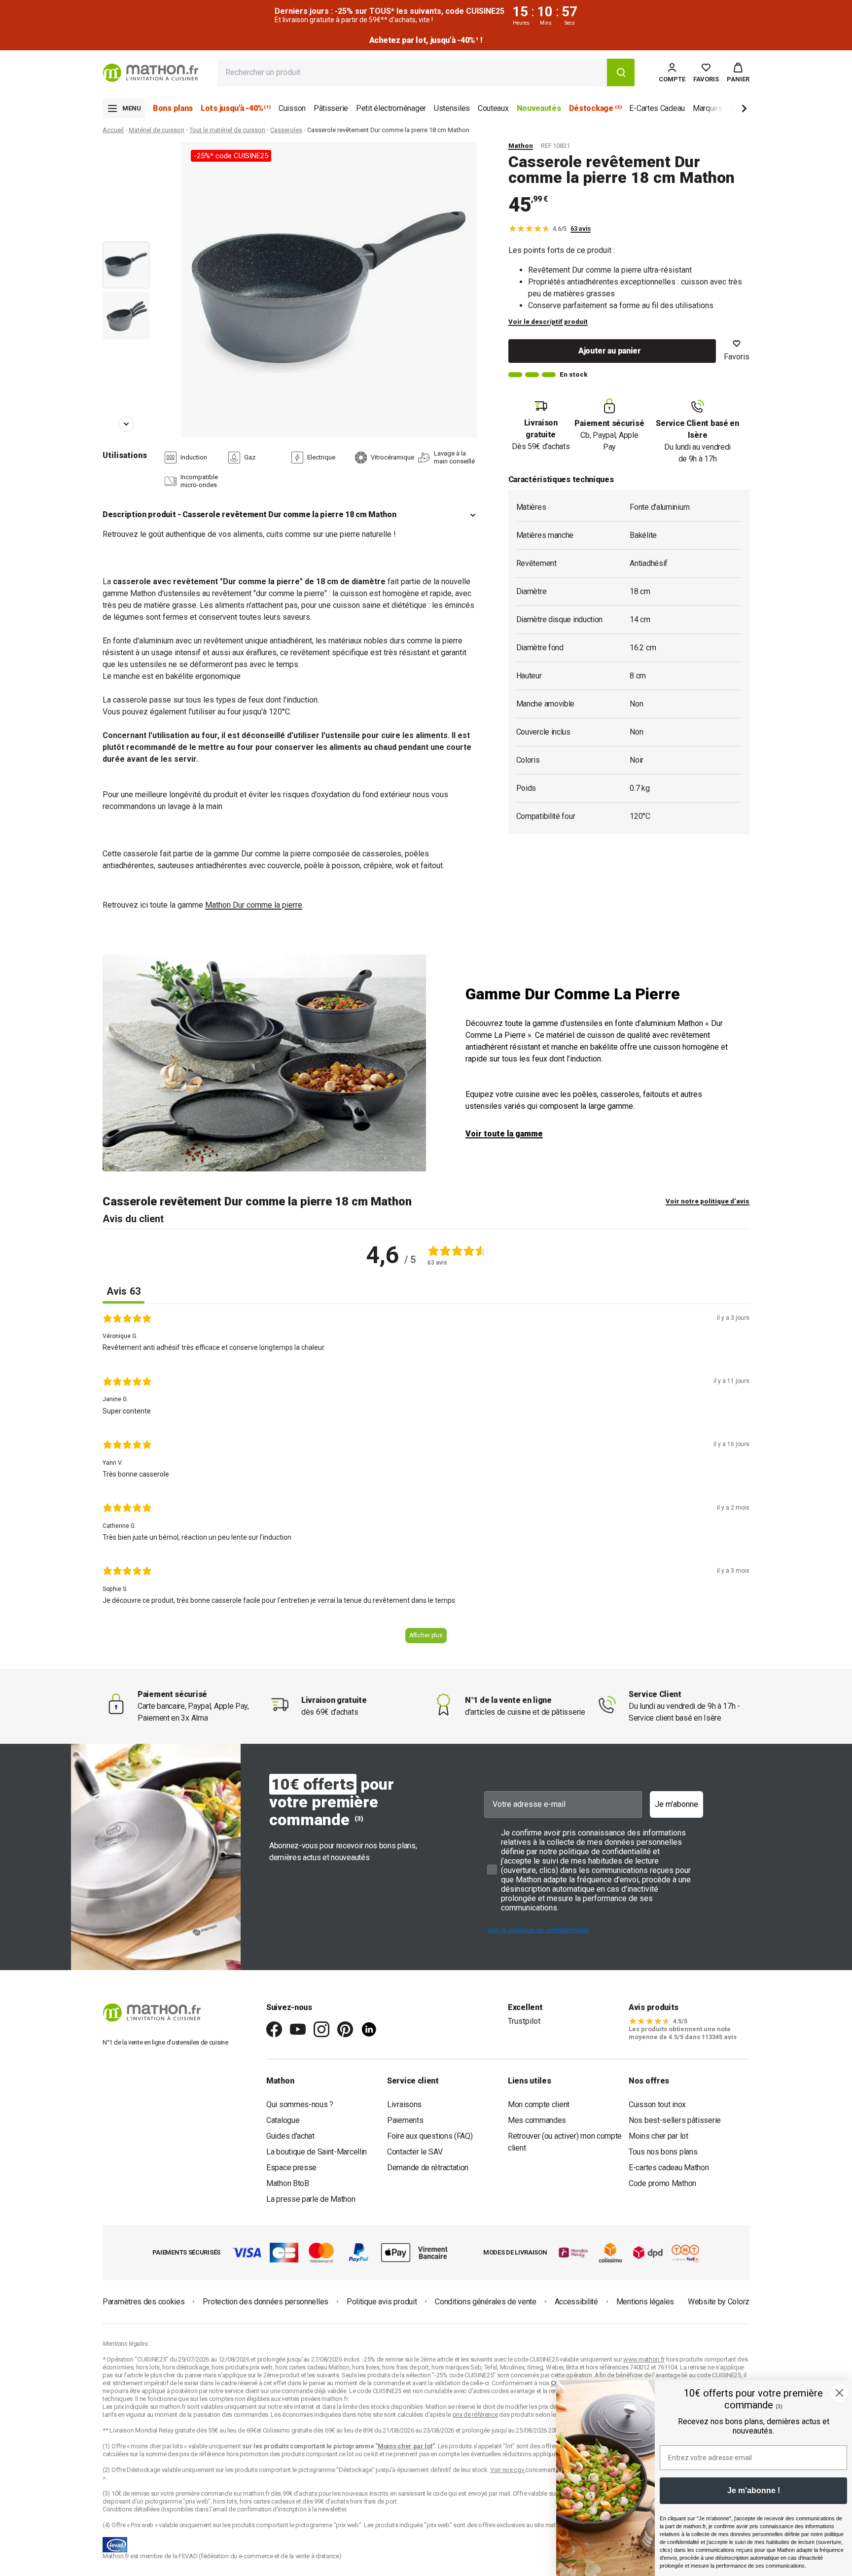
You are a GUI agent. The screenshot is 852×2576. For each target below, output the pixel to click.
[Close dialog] (839, 2393)
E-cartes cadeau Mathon (669, 2168)
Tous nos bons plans (663, 2152)
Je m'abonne (676, 1804)
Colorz (739, 2302)
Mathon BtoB (288, 2183)
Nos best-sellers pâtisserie (675, 2120)
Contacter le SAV (415, 2152)
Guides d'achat (290, 2136)
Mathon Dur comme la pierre (254, 905)
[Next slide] (728, 110)
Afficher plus (426, 1635)
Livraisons (404, 2104)
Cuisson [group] (292, 108)
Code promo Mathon (662, 2183)
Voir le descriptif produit (548, 322)
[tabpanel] (426, 1482)
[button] (738, 72)
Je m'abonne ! (754, 2490)
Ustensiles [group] (452, 108)
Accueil (113, 130)
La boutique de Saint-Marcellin (317, 2152)
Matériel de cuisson (157, 130)
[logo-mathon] (151, 73)
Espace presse (291, 2168)
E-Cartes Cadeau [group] (657, 108)
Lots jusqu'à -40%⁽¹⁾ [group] (236, 108)
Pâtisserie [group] (331, 108)
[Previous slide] (126, 156)
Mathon (521, 146)
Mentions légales (645, 2302)
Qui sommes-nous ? (300, 2104)
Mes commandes (537, 2120)
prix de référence (203, 2454)
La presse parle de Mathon (311, 2199)
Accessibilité (576, 2302)
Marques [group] (708, 108)
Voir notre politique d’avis (708, 1201)
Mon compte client (539, 2104)
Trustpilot (524, 2021)
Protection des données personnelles (266, 2302)
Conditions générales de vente (485, 2302)
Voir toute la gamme (504, 1134)
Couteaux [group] (493, 108)
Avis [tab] (124, 1291)
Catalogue (283, 2120)
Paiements (405, 2120)
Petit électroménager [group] (391, 108)
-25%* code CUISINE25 (231, 156)
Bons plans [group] (173, 108)
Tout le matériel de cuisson (227, 130)
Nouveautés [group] (539, 108)
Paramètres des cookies (143, 2302)
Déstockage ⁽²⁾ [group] (595, 108)
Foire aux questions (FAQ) (430, 2136)
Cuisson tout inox (657, 2104)
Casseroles (286, 130)
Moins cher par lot (658, 2136)
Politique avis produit (382, 2302)
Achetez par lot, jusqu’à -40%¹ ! (426, 40)
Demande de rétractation (428, 2168)
